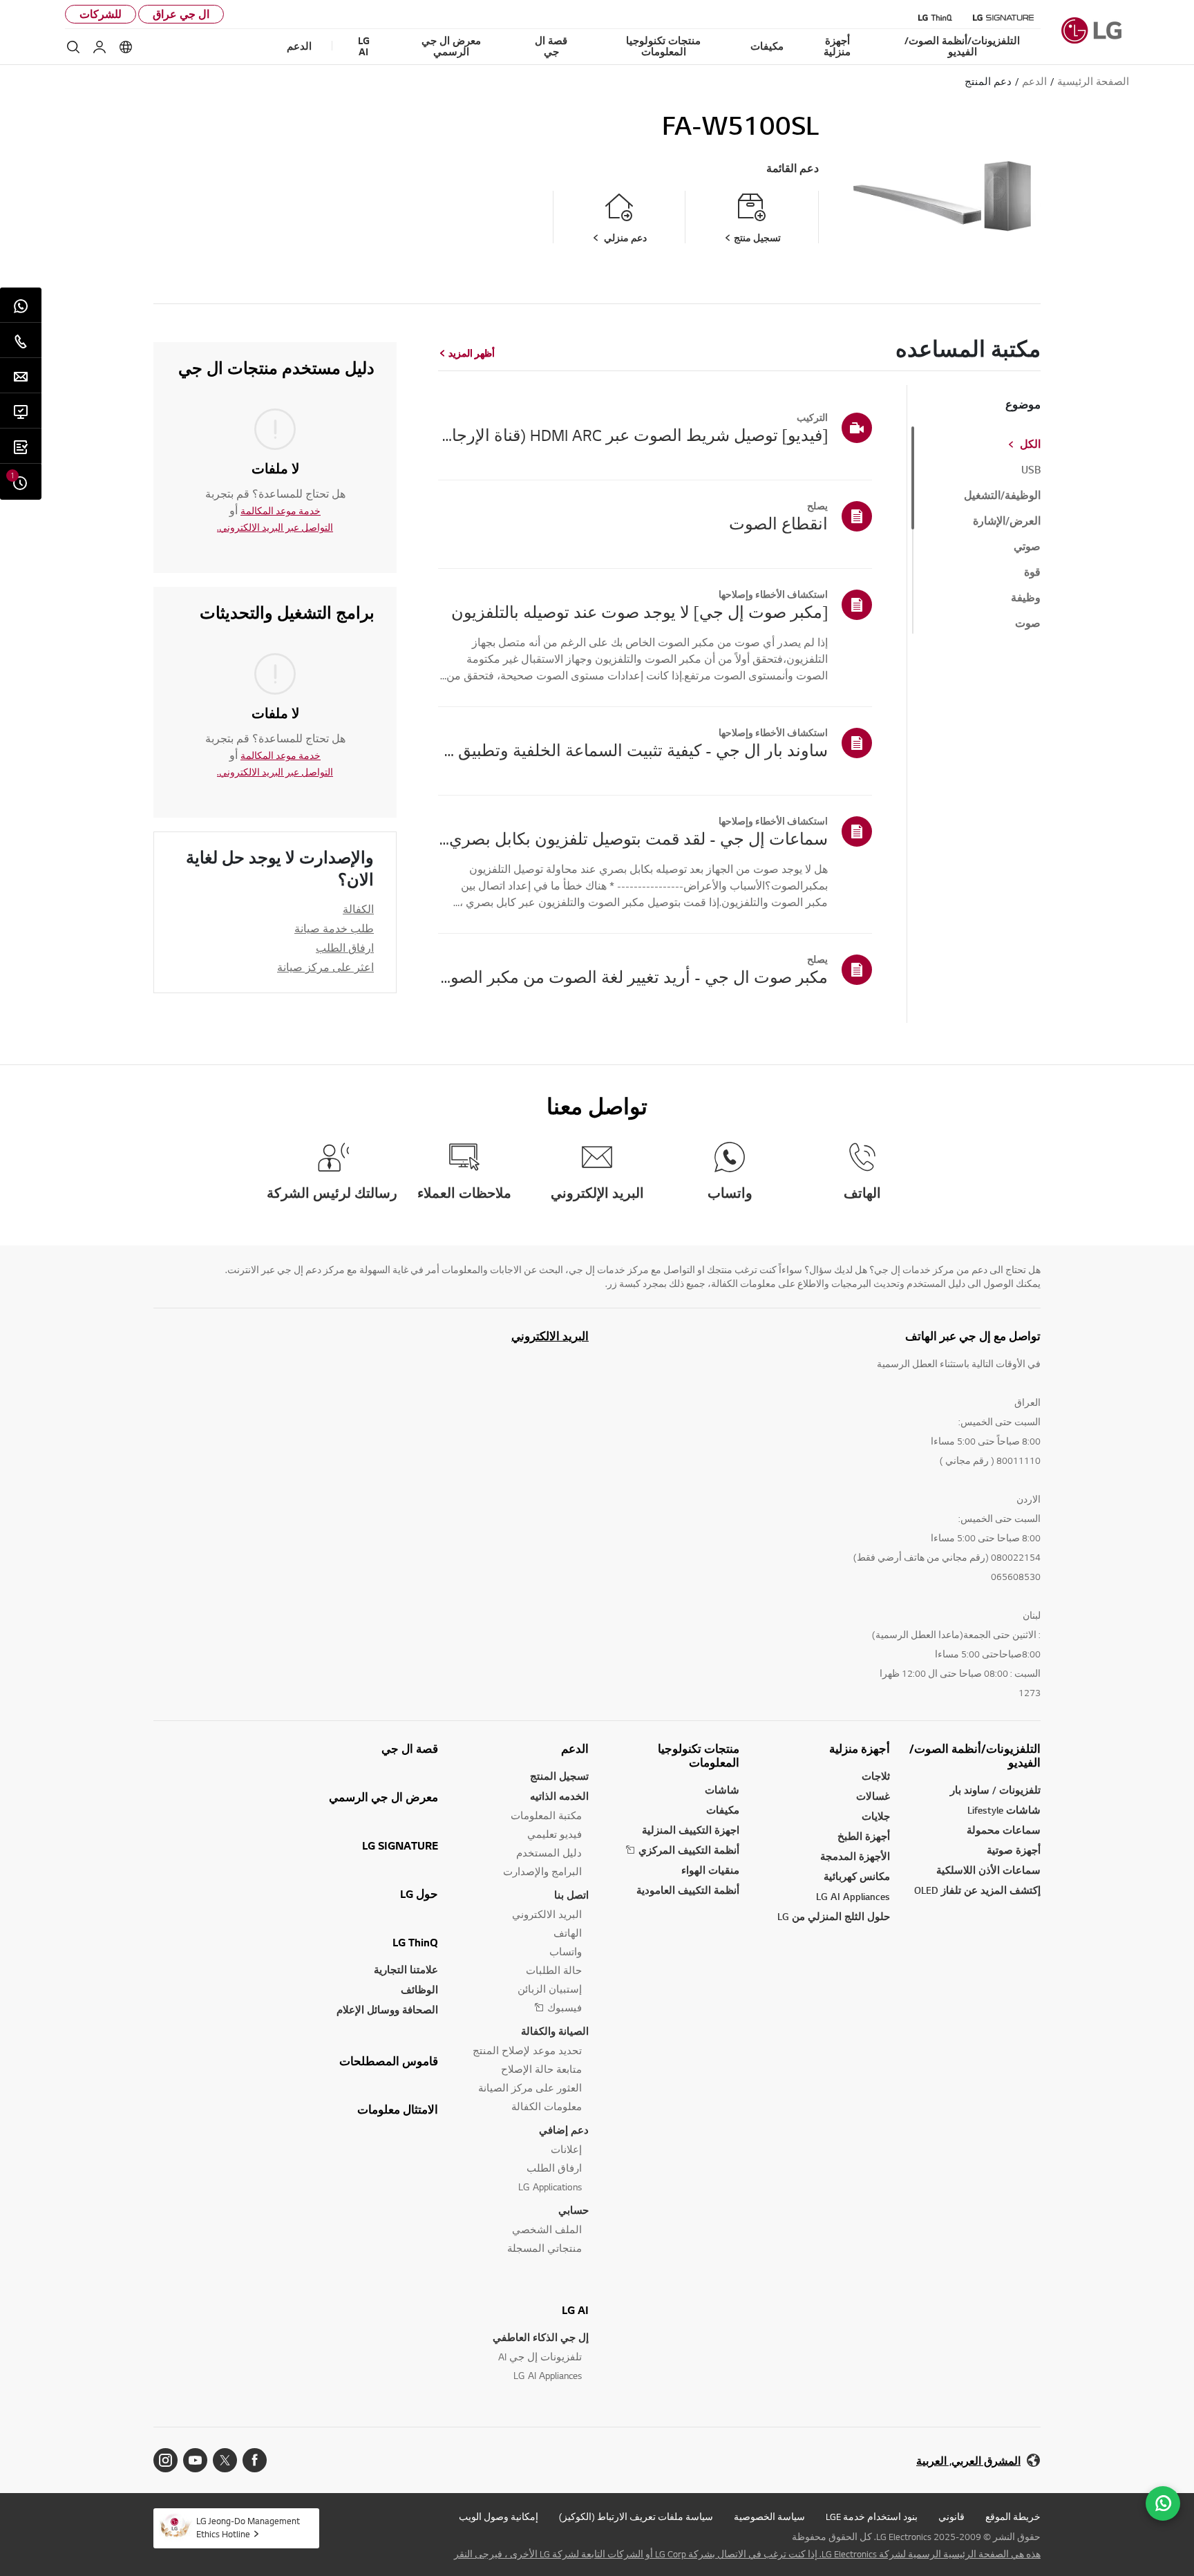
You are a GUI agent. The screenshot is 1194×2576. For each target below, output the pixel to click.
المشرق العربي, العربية (968, 2461)
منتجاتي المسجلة (544, 2248)
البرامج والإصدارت (542, 1871)
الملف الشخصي (547, 2229)
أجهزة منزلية (860, 1749)
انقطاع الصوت (778, 523)
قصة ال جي (410, 1749)
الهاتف (568, 1933)
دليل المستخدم (549, 1853)
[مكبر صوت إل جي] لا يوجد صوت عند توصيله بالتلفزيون (639, 612)
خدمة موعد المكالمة (281, 511)
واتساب (566, 1952)
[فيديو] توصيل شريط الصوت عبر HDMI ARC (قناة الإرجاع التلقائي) (633, 435)
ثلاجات (876, 1776)
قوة (1032, 572)
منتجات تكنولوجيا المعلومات (699, 1756)
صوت (1028, 623)
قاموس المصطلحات (389, 2061)
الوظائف (419, 1990)
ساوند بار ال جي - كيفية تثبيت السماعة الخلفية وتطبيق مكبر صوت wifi (633, 750)
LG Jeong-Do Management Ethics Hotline (248, 2527)
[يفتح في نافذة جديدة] (255, 2460)
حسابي (574, 2210)
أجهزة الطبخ (864, 1836)
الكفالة (358, 909)
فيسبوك (565, 2008)
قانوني (951, 2517)
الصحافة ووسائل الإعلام (387, 2010)
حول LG (419, 1894)
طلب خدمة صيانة (334, 928)
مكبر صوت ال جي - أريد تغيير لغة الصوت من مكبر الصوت (633, 977)
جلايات (876, 1816)
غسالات (873, 1796)
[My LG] (99, 47)
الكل (1030, 444)
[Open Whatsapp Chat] (1163, 2503)
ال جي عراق (181, 14)
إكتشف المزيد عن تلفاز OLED (977, 1890)
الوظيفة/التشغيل (1002, 496)
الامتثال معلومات (398, 2109)
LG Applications (550, 2187)
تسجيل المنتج (559, 1776)
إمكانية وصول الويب (499, 2517)
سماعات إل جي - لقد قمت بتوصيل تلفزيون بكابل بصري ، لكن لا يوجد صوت (633, 838)
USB (1031, 470)
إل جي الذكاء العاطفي (541, 2337)
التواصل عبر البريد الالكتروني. (275, 527)
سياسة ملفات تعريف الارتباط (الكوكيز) (636, 2517)
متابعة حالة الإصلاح (541, 2069)
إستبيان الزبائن (550, 1989)
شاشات (722, 1790)
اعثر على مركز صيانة (325, 967)
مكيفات (723, 1810)
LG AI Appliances (853, 1896)
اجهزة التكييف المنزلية (691, 1830)
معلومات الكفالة (547, 2106)
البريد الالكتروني (550, 1336)
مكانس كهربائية (857, 1876)
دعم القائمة (793, 168)
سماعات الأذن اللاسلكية (988, 1870)
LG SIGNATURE (400, 1845)
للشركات (101, 14)
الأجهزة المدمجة (855, 1856)
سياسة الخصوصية (769, 2517)
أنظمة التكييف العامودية (688, 1890)
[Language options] (126, 47)
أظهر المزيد (472, 353)
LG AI (575, 2310)
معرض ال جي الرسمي (383, 1797)
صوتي (1027, 547)
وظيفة (1026, 598)
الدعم (575, 1749)
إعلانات (566, 2149)
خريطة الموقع (1013, 2517)
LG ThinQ (415, 1942)
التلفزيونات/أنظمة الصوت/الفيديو (975, 1756)
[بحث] (73, 47)
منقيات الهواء (710, 1870)
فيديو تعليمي (555, 1834)
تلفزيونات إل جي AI (540, 2357)
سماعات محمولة (1004, 1830)
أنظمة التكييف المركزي (689, 1850)
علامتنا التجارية (406, 1969)
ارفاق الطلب (345, 948)
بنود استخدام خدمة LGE (872, 2517)
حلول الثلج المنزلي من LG (834, 1916)
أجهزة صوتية (1014, 1850)
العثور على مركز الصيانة (530, 2088)
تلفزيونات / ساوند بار (995, 1790)
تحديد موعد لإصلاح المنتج (527, 2050)
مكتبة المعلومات (546, 1815)
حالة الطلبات (554, 1970)
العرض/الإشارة (1007, 521)
